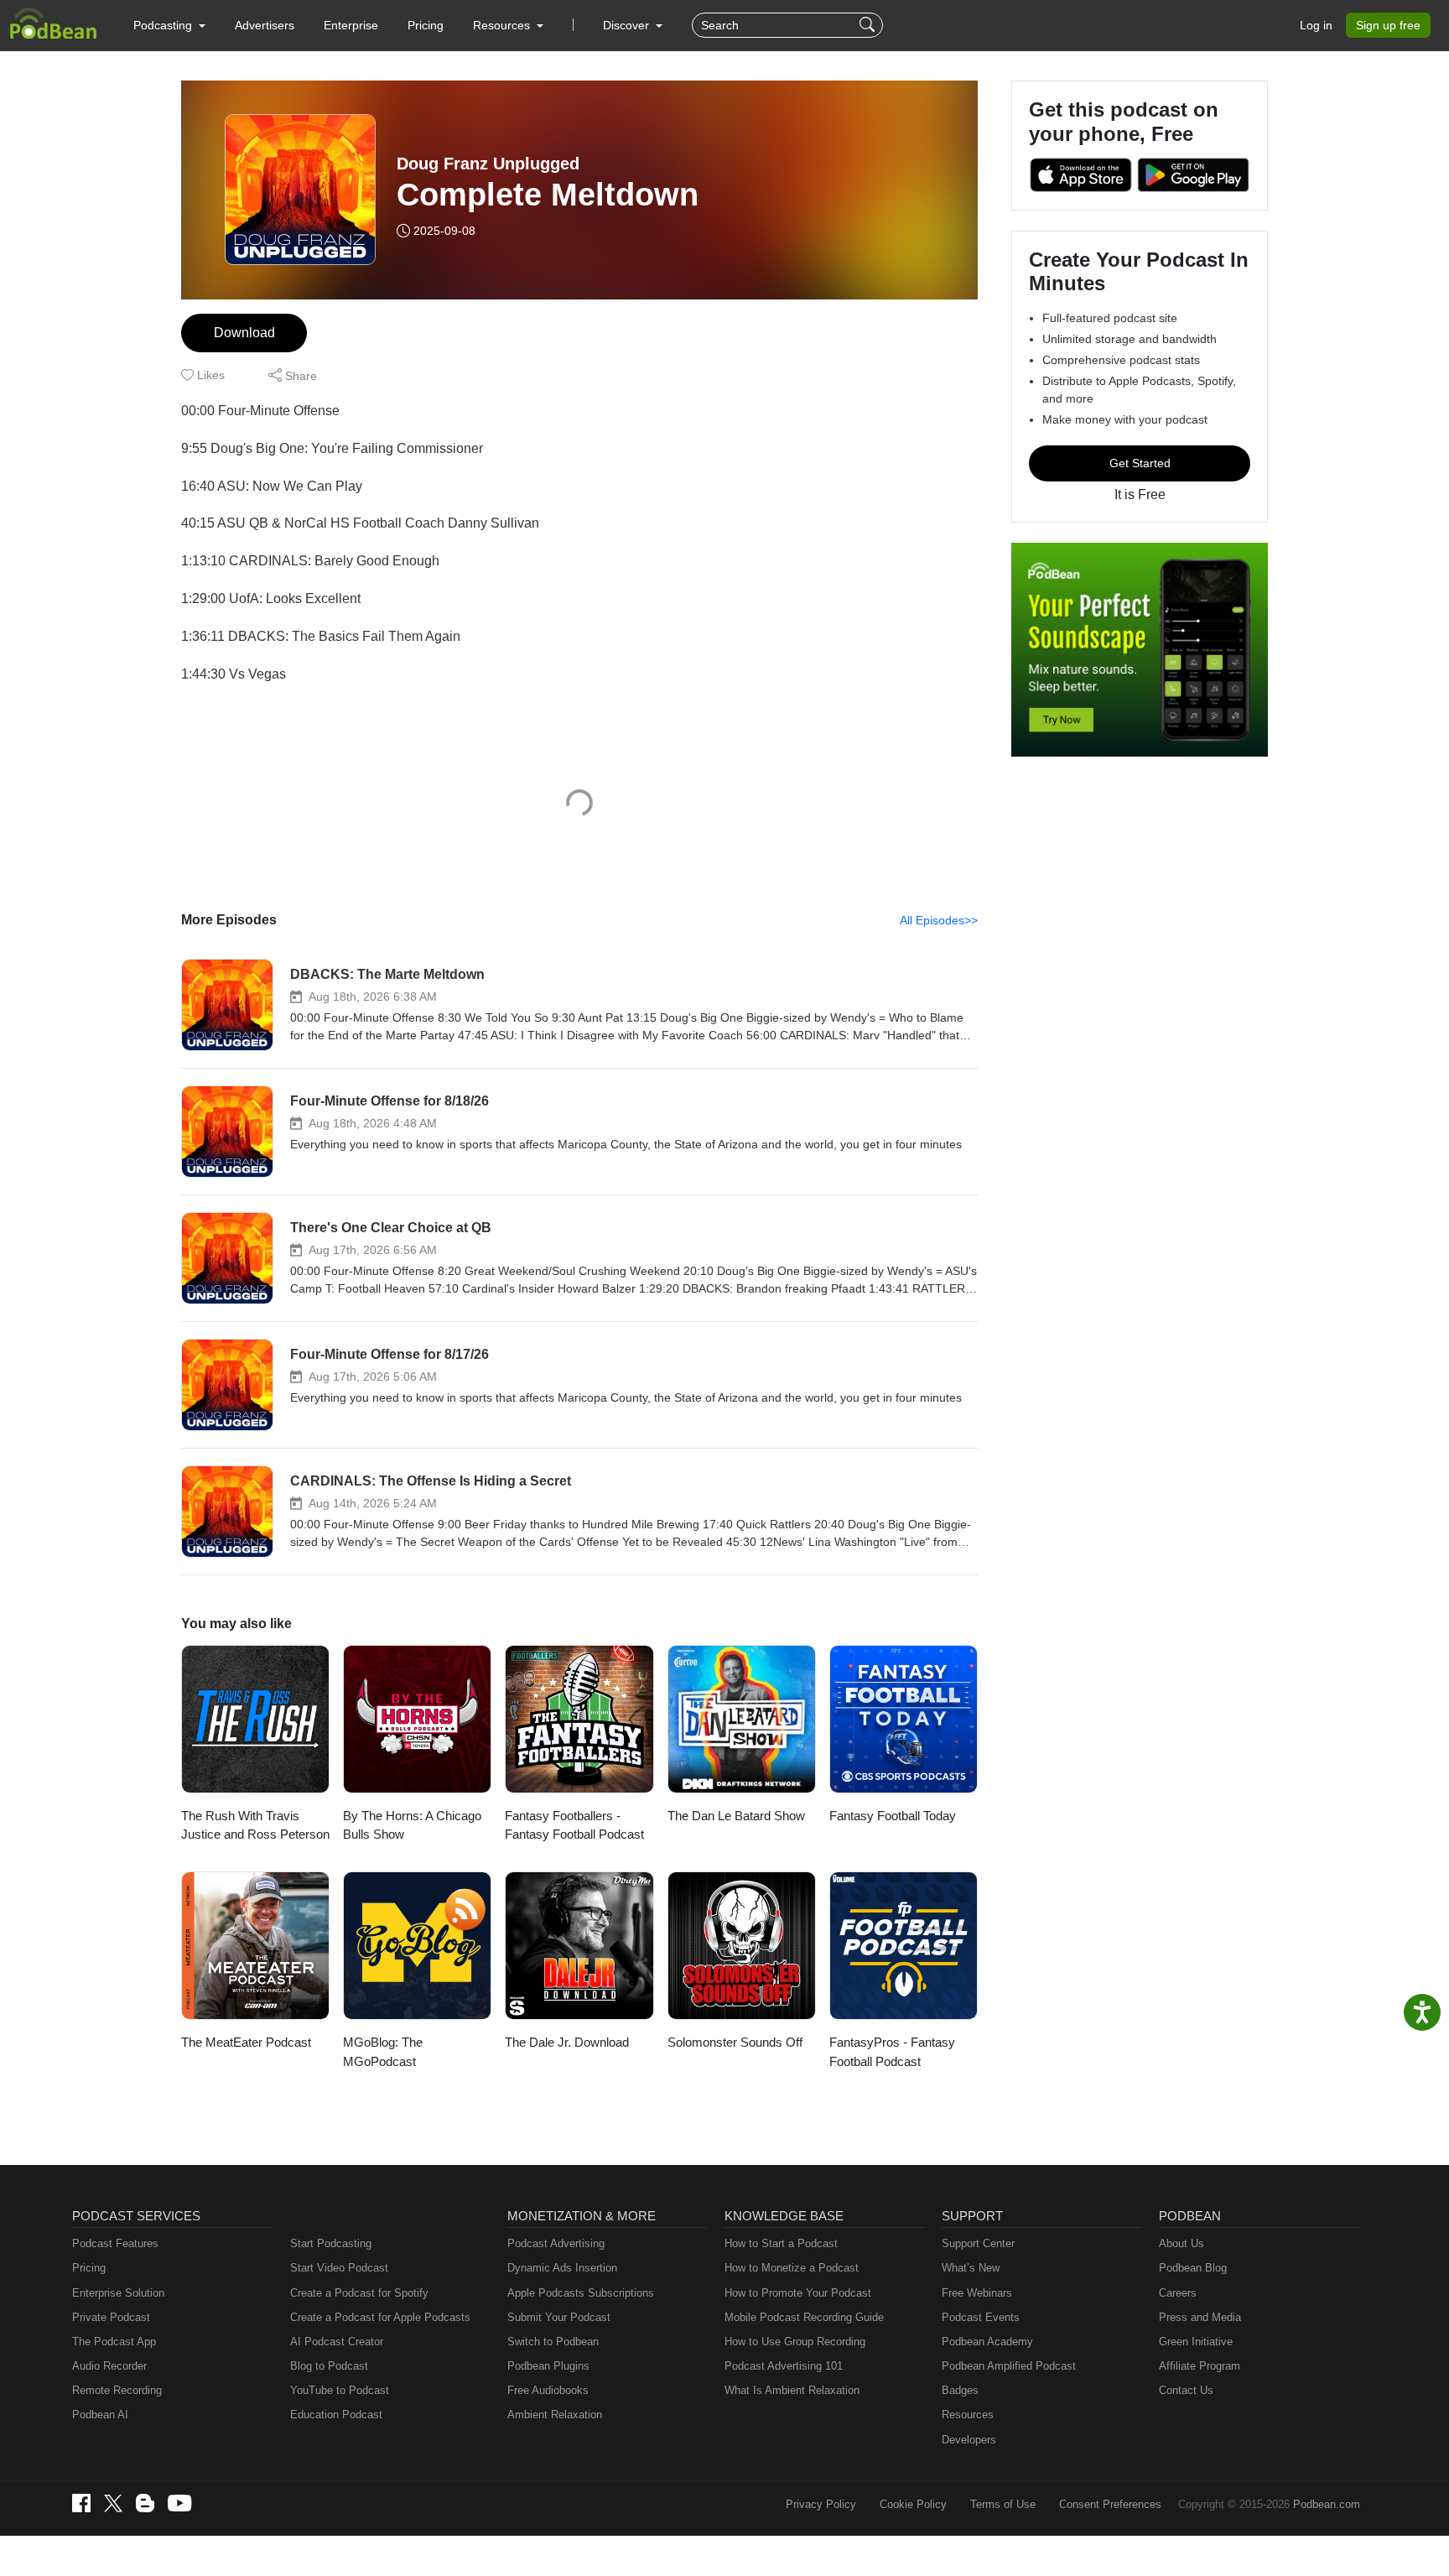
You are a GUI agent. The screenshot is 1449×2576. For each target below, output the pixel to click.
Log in (1316, 25)
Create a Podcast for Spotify (359, 2293)
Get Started (1140, 463)
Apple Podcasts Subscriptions (581, 2293)
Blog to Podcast (329, 2366)
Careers (1178, 2293)
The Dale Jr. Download (567, 2042)
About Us (1182, 2243)
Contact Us (1186, 2390)
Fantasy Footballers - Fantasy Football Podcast (574, 1825)
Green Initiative (1196, 2342)
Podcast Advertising (556, 2243)
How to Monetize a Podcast (792, 2268)
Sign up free (1388, 25)
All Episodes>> (939, 920)
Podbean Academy (987, 2342)
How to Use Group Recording (795, 2342)
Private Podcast (111, 2317)
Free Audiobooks (548, 2390)
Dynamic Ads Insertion (562, 2268)
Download (244, 333)
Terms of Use (1003, 2504)
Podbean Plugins (548, 2366)
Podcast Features (115, 2243)
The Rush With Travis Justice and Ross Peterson (255, 1825)
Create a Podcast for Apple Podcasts (380, 2317)
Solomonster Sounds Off (735, 2042)
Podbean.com (1327, 2504)
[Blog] (145, 2503)
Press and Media (1200, 2317)
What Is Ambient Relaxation (792, 2390)
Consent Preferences (1110, 2504)
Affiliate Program (1200, 2366)
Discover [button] (628, 25)
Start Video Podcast (339, 2268)
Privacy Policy (821, 2504)
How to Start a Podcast (781, 2243)
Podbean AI (100, 2415)
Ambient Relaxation (555, 2415)
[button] (169, 25)
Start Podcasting (331, 2243)
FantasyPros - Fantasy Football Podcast (892, 2052)
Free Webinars (977, 2293)
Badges (960, 2390)
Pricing (426, 25)
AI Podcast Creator (337, 2342)
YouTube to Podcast (340, 2390)
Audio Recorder (109, 2366)
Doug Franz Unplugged (488, 164)
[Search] (869, 25)
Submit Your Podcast (559, 2317)
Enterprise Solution (118, 2293)
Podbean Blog (1193, 2268)
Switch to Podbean (553, 2342)
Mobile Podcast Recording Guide (804, 2317)
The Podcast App (114, 2342)
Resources (968, 2415)
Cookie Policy (913, 2504)
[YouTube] (179, 2503)
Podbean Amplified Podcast (1009, 2366)
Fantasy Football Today (893, 1816)
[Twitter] (113, 2503)
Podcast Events (981, 2317)
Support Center (978, 2243)
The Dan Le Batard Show (736, 1816)
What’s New (971, 2268)
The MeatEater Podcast (246, 2042)
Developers (969, 2440)
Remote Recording (117, 2390)
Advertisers (265, 25)
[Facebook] (81, 2503)
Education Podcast (336, 2415)
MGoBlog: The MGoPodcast (383, 2052)
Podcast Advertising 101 (784, 2366)
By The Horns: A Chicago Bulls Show (412, 1825)
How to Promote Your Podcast (798, 2293)
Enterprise (351, 25)
